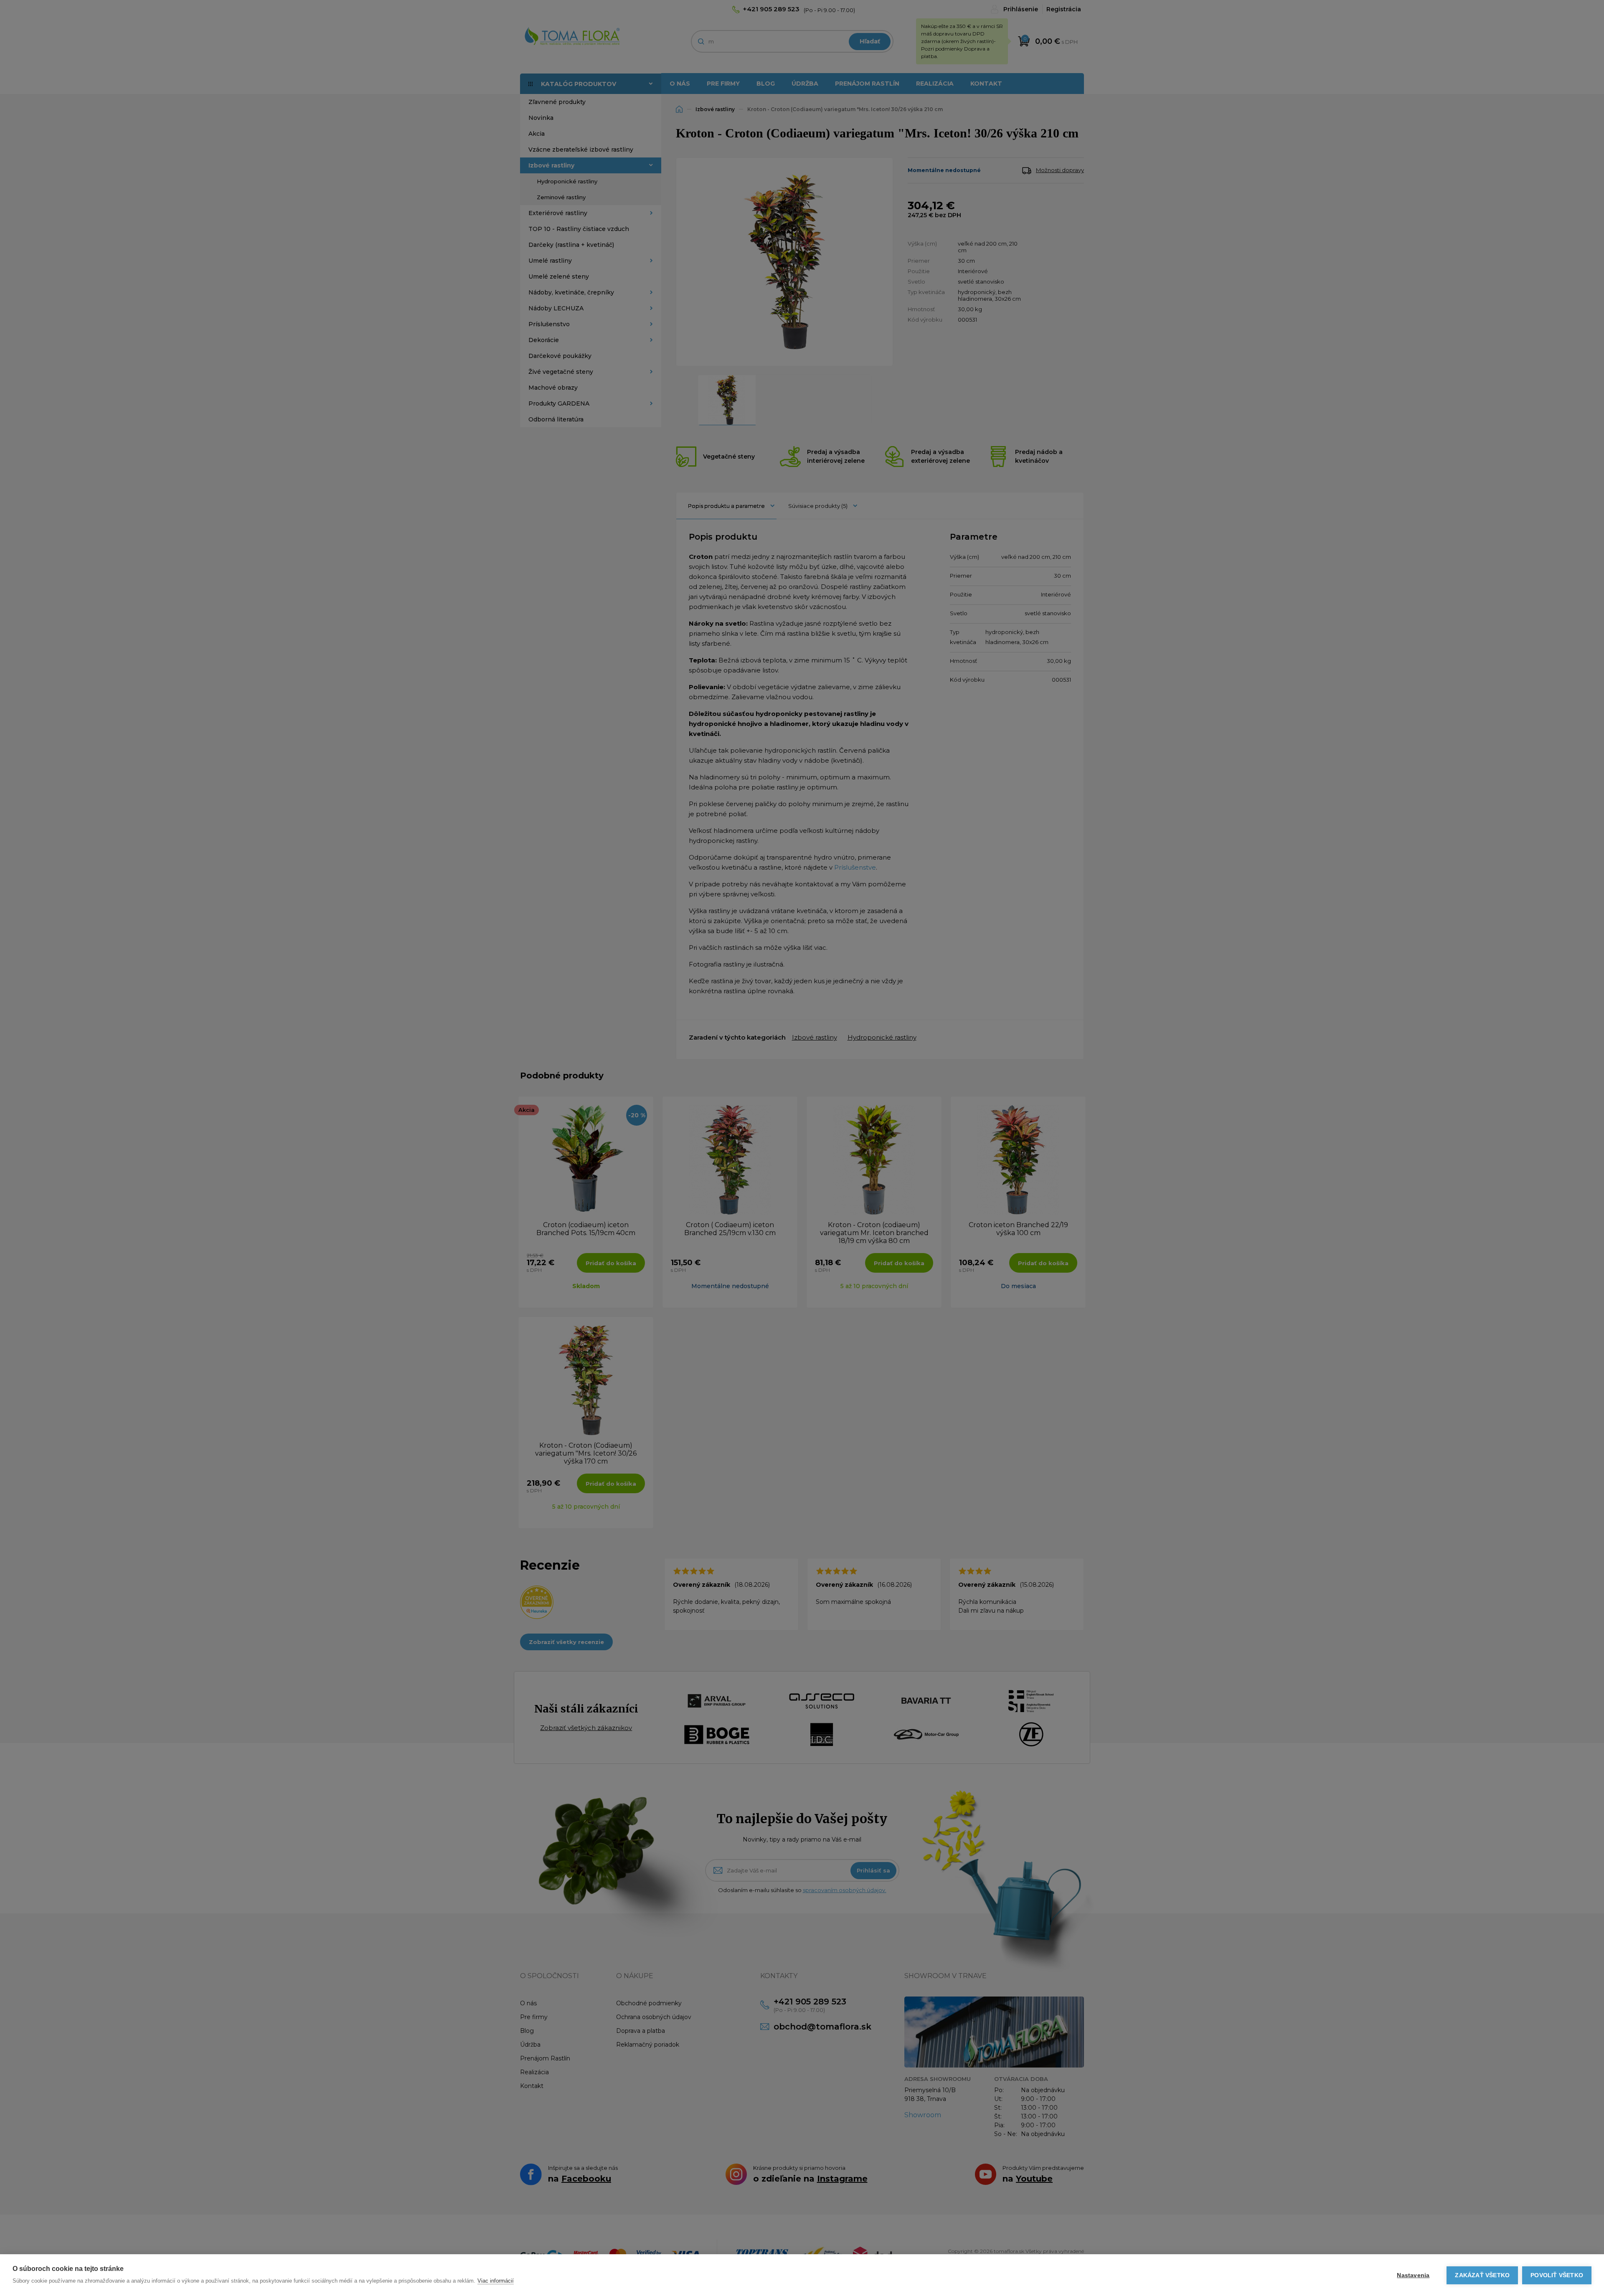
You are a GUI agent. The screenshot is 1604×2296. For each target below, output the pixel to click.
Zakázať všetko (1482, 2275)
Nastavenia (1413, 2275)
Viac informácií (496, 2281)
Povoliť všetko (1557, 2275)
